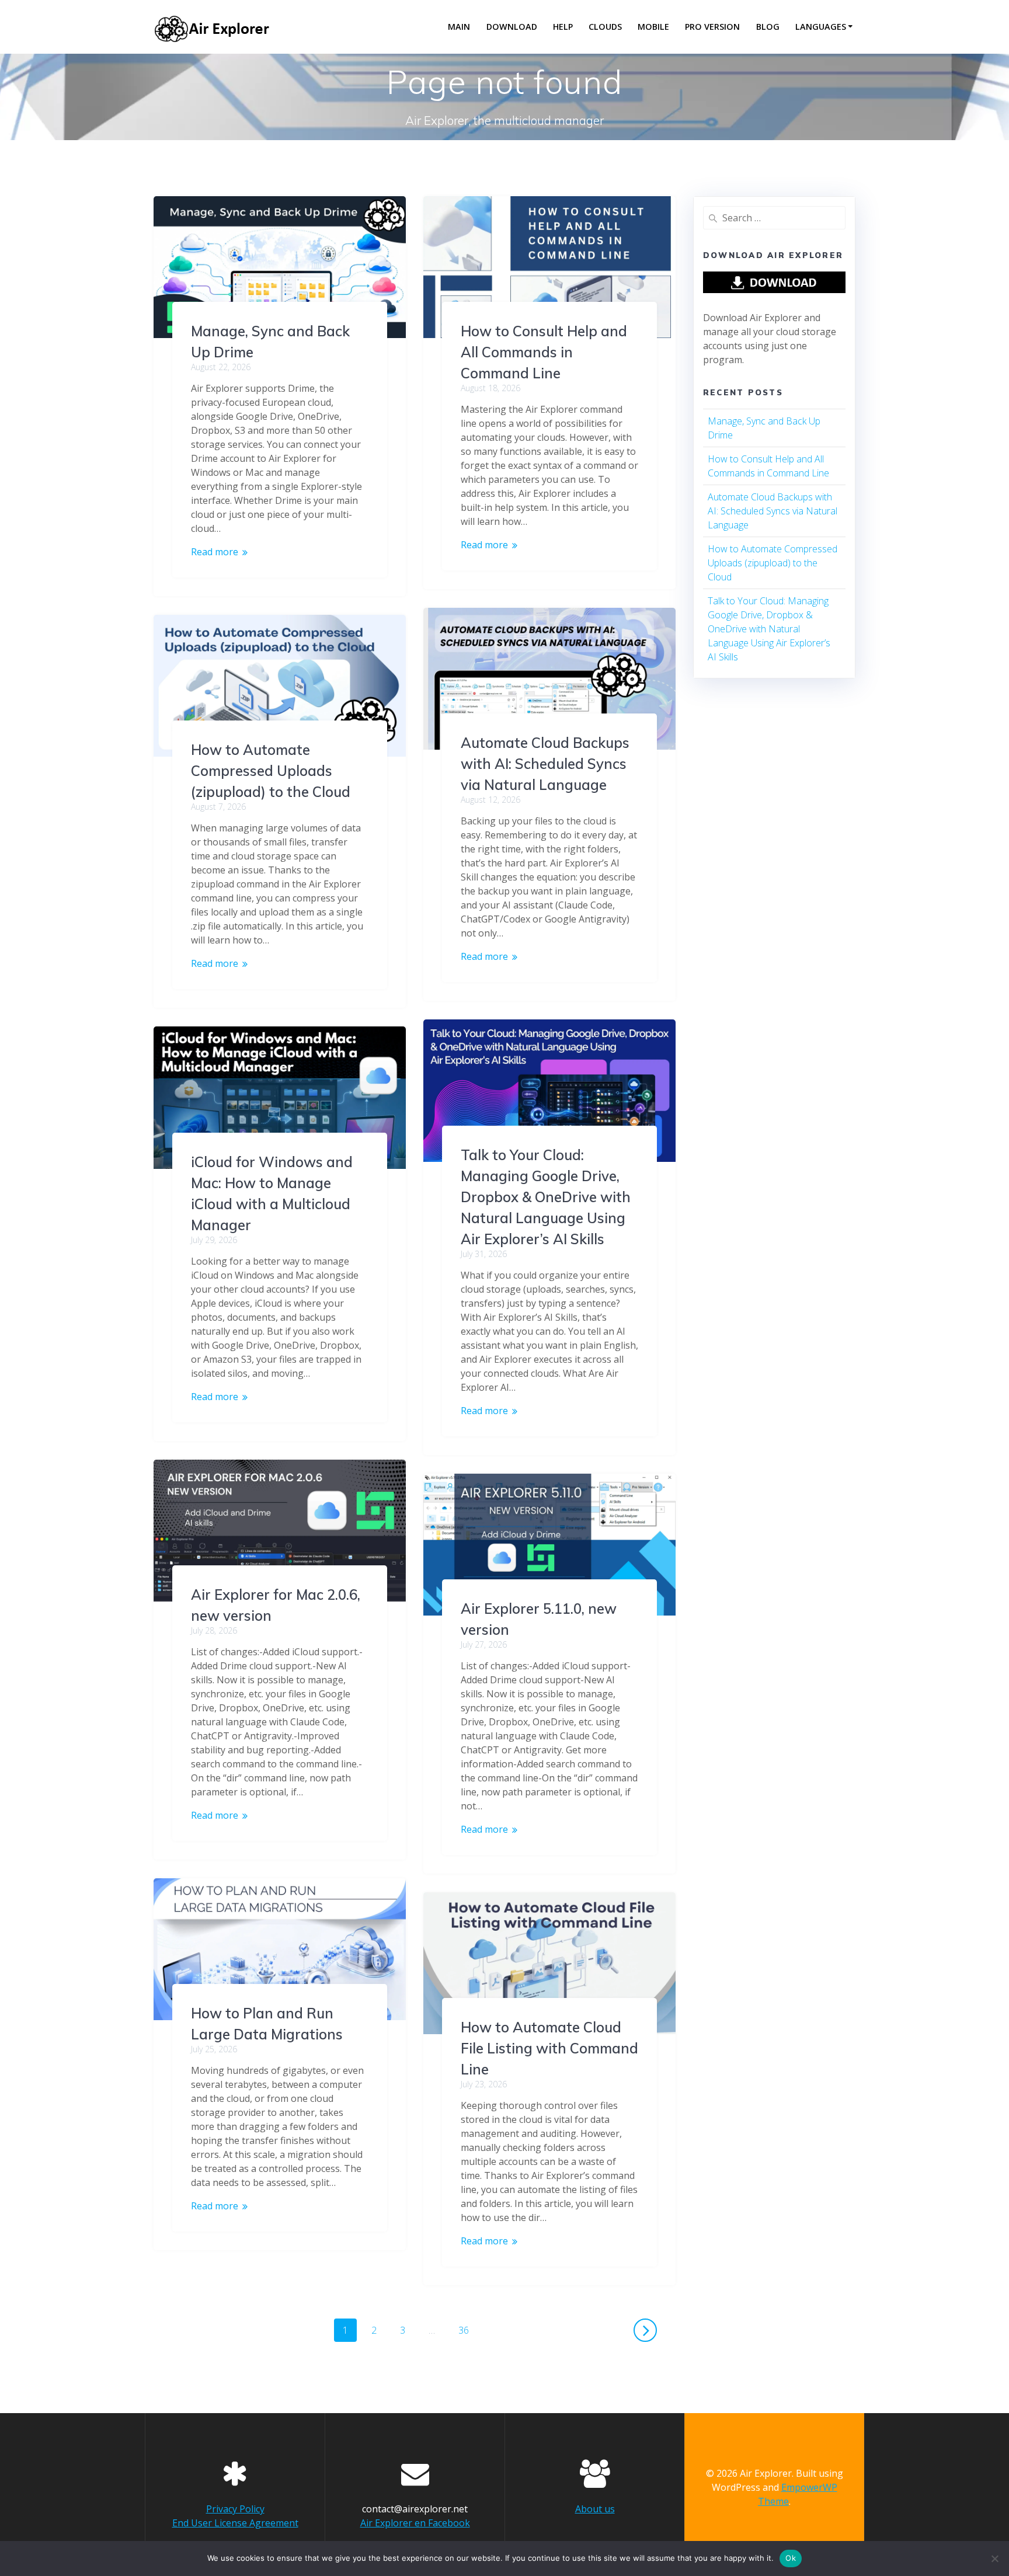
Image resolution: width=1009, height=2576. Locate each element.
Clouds (605, 27)
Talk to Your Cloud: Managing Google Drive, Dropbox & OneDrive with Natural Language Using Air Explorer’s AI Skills (546, 1197)
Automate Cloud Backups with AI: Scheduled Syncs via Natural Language (545, 764)
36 (468, 2328)
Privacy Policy (235, 2509)
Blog (768, 27)
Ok (791, 2558)
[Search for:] (774, 218)
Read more (215, 552)
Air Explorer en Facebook (415, 2523)
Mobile (653, 27)
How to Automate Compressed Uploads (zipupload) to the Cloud (271, 771)
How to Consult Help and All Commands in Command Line (544, 352)
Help (563, 27)
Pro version (712, 27)
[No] (994, 2558)
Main (459, 27)
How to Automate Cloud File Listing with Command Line (549, 2048)
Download (512, 27)
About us (595, 2509)
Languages (821, 27)
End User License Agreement (235, 2523)
